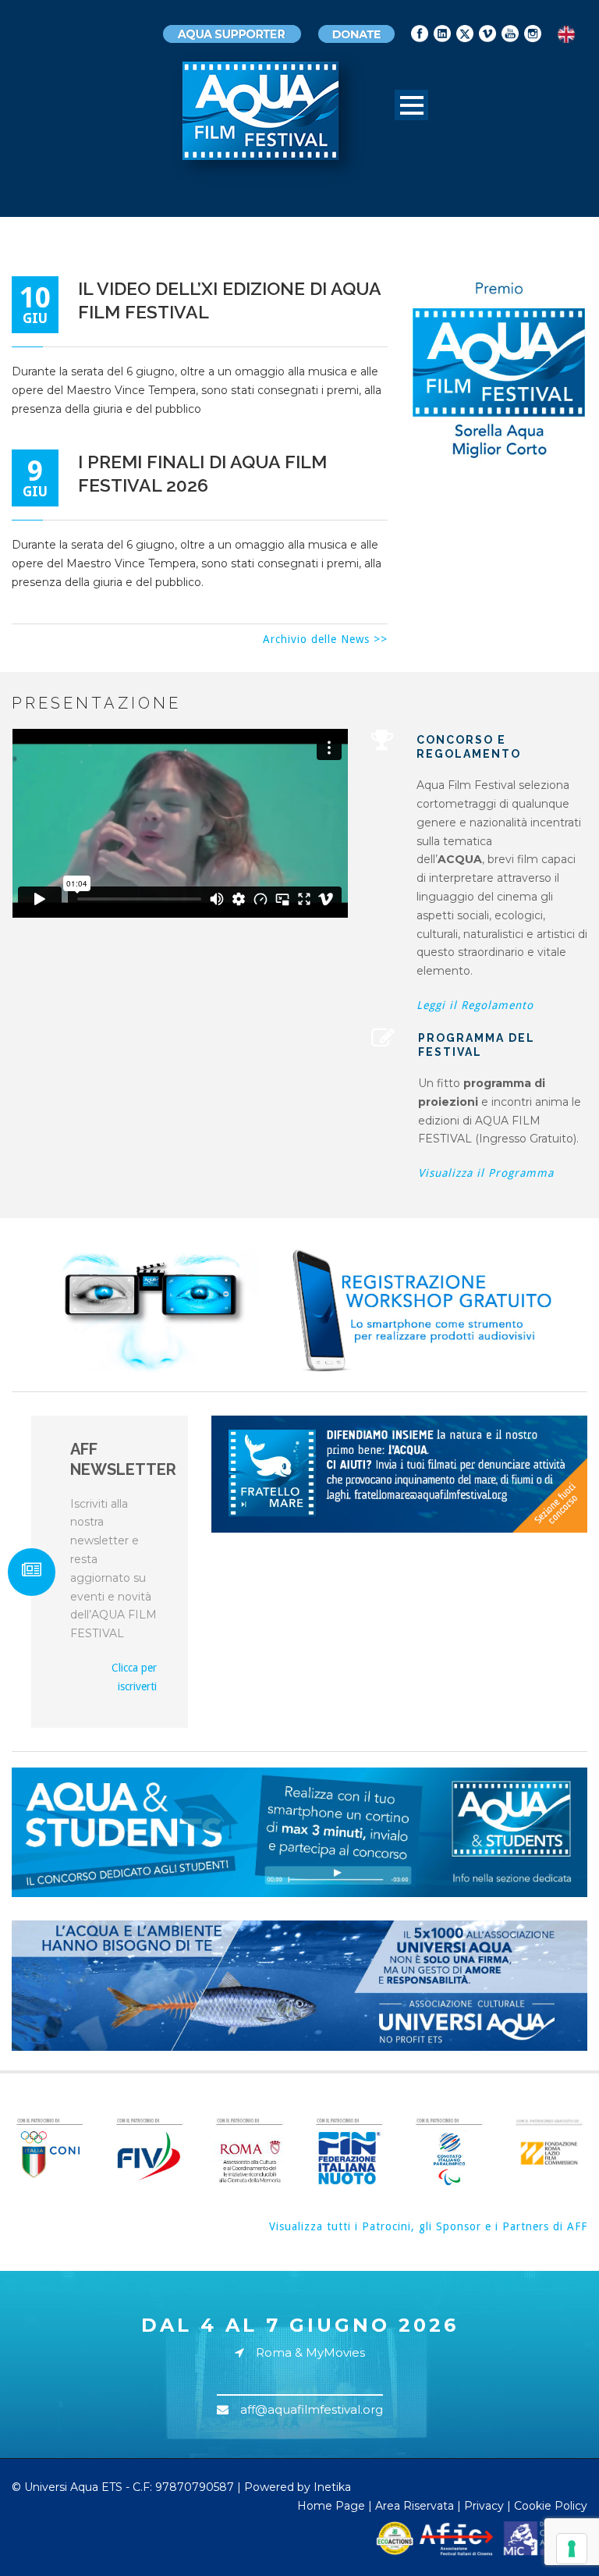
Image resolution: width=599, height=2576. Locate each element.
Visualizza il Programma (486, 1173)
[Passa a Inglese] (566, 35)
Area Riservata (415, 2506)
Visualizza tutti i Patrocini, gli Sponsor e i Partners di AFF (428, 2226)
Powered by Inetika (298, 2487)
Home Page (331, 2506)
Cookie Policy (551, 2506)
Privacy (484, 2506)
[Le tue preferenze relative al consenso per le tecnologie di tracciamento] (572, 2549)
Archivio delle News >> (325, 639)
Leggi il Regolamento (475, 1005)
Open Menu (411, 105)
